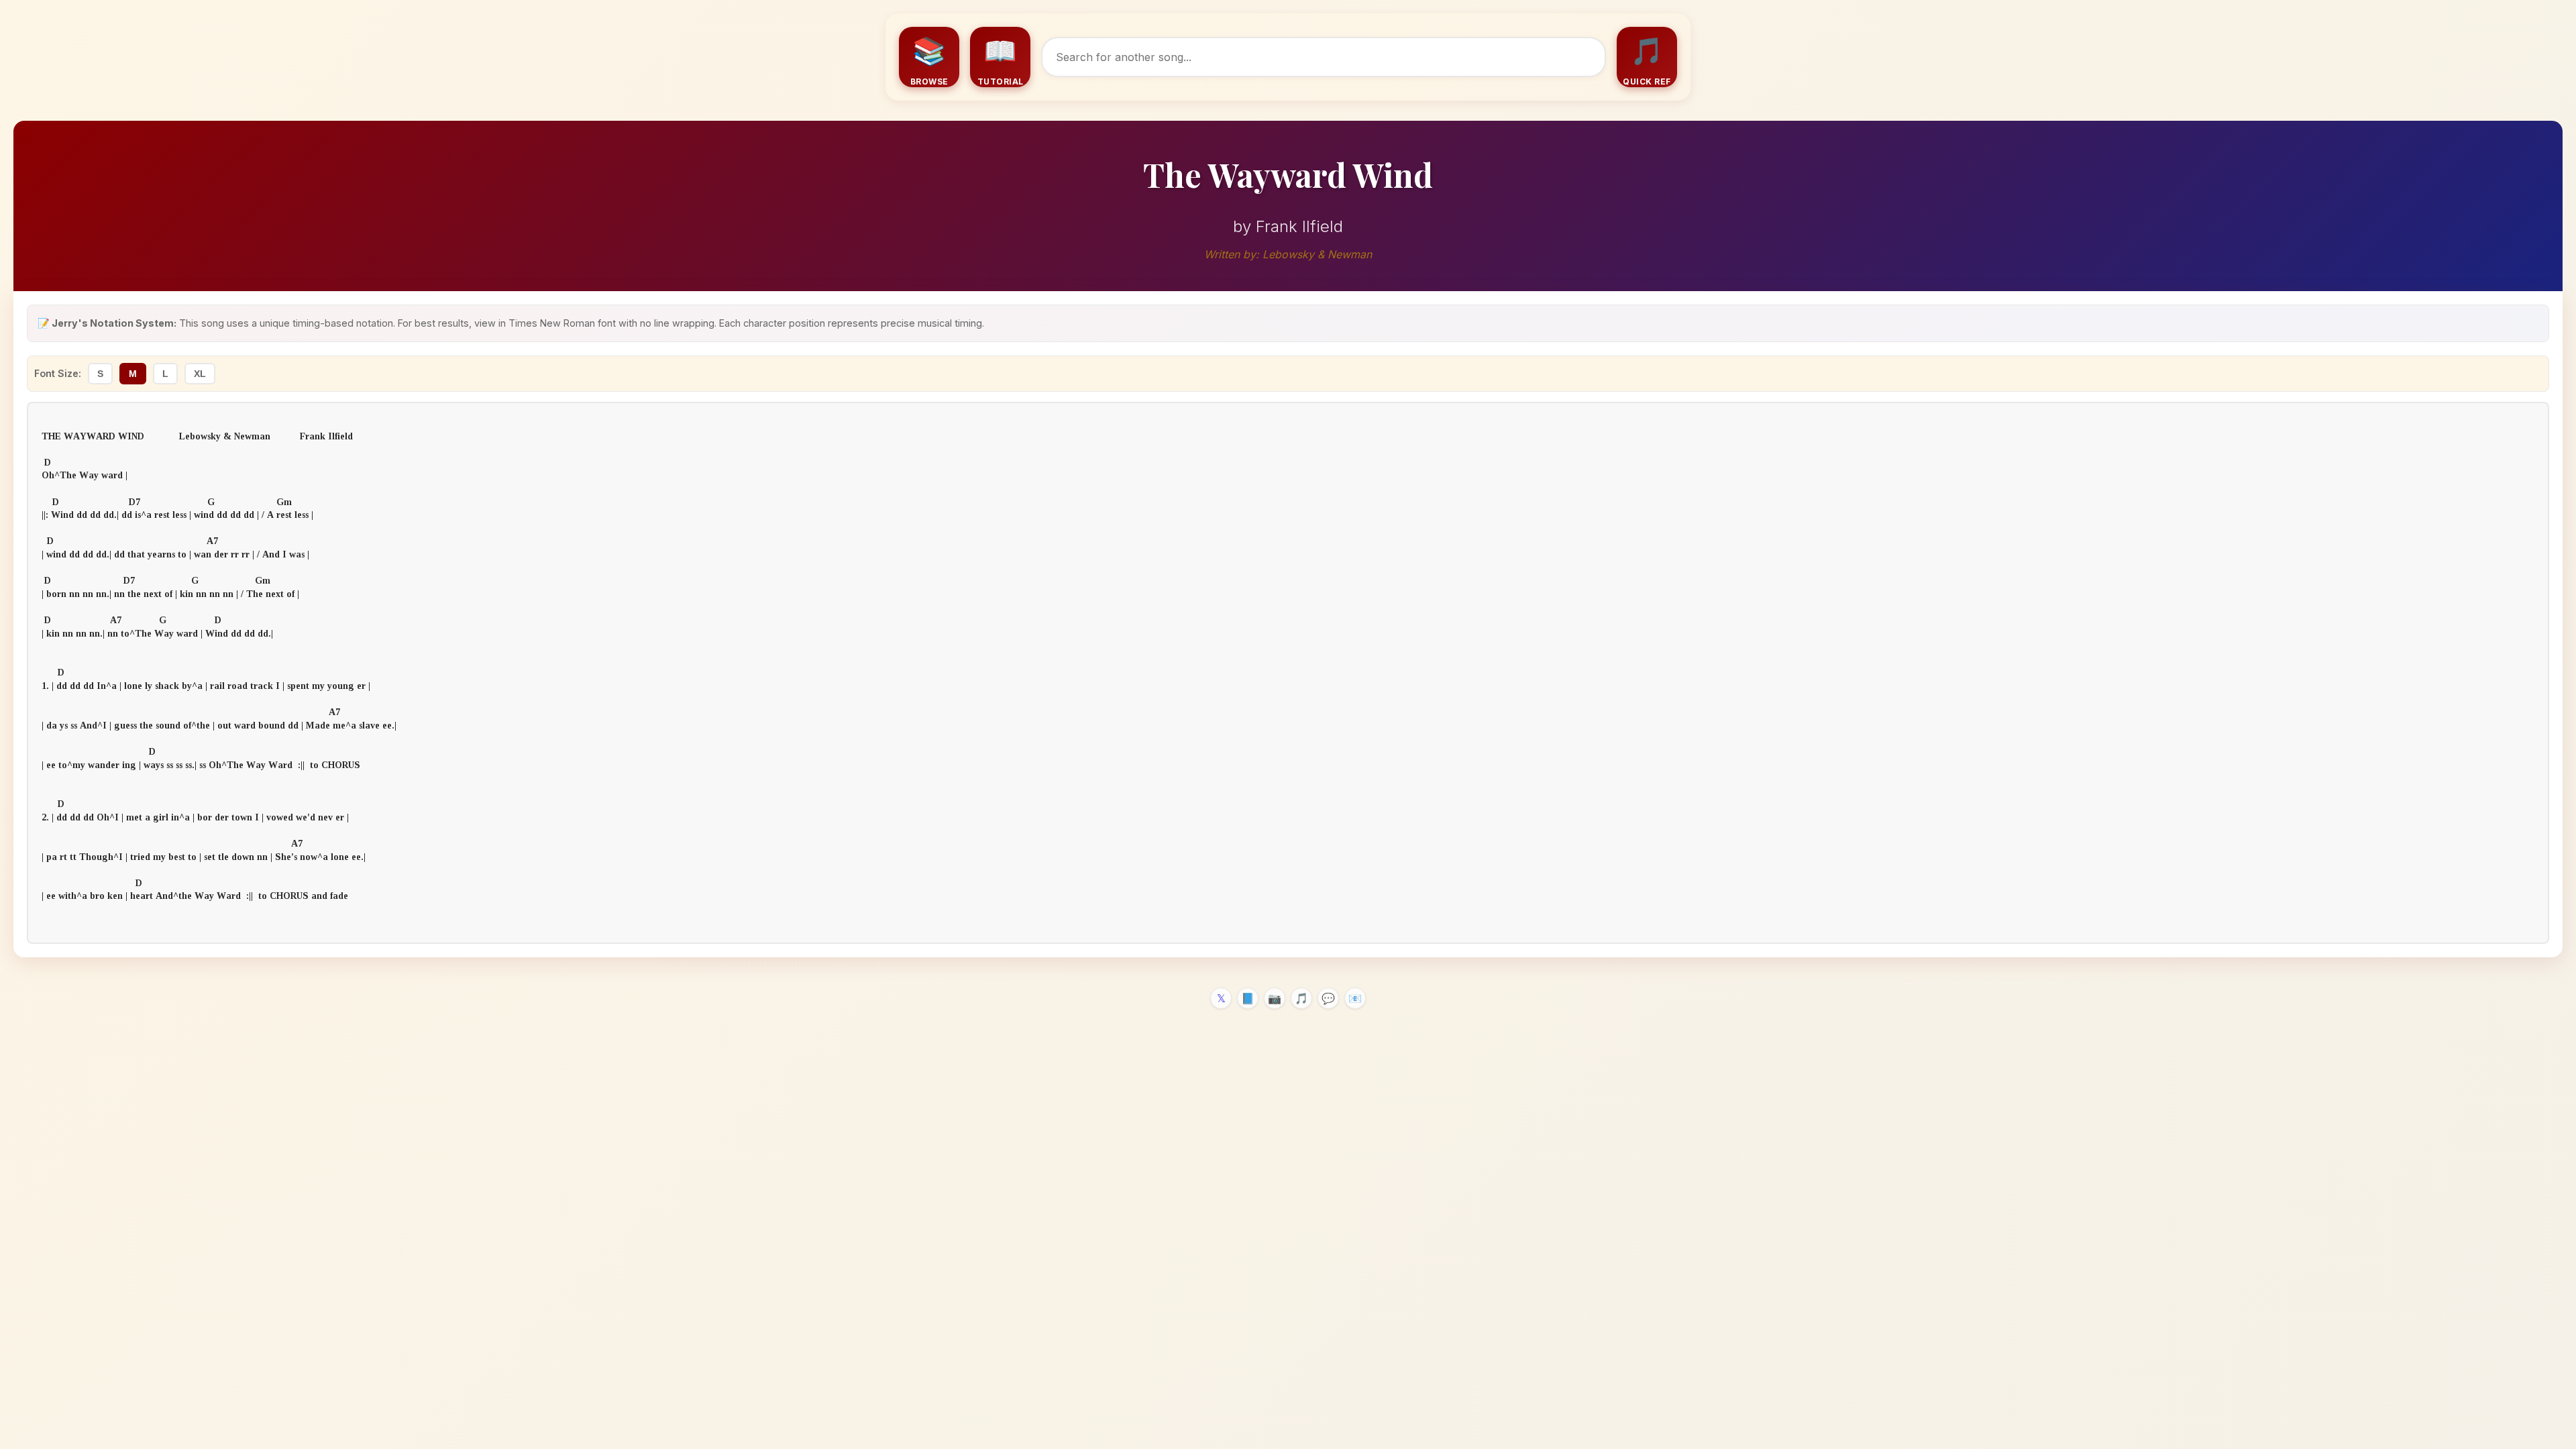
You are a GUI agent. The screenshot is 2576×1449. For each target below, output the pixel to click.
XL (200, 374)
